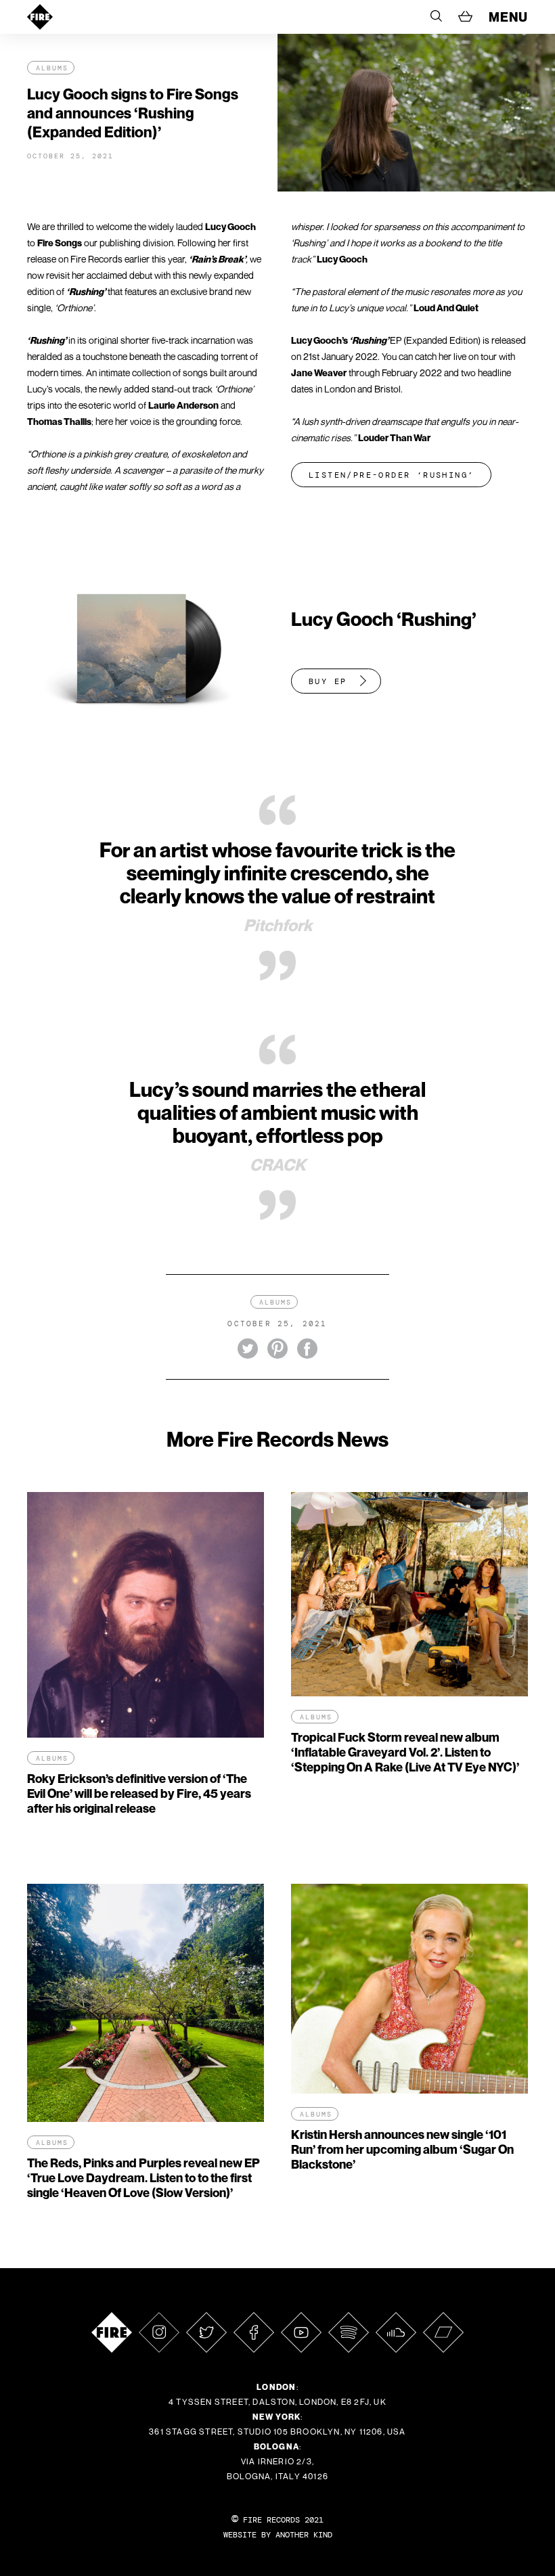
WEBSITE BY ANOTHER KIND (278, 2535)
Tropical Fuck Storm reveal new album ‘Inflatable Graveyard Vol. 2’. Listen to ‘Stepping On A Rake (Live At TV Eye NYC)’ (405, 1752)
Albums (52, 68)
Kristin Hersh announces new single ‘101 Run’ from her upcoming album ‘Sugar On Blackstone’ (402, 2149)
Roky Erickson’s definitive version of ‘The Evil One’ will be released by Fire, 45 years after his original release (139, 1793)
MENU (508, 17)
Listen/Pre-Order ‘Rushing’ (391, 475)
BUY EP (328, 681)
